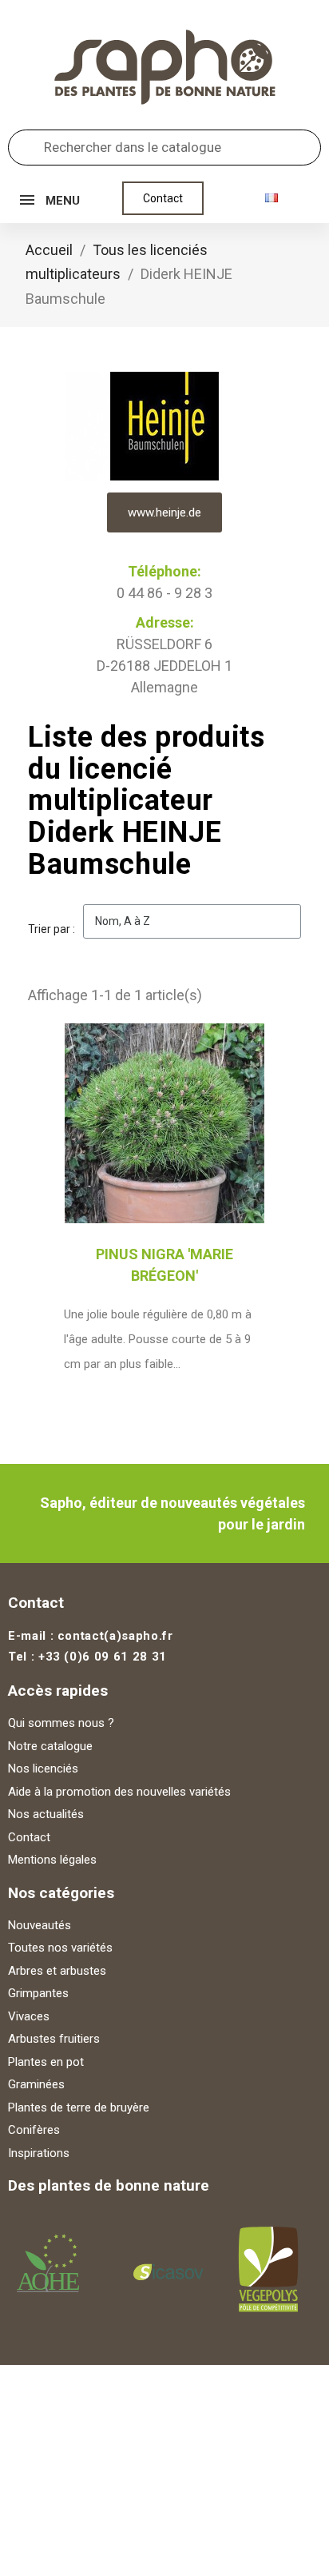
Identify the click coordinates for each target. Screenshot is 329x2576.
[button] (163, 198)
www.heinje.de (164, 512)
